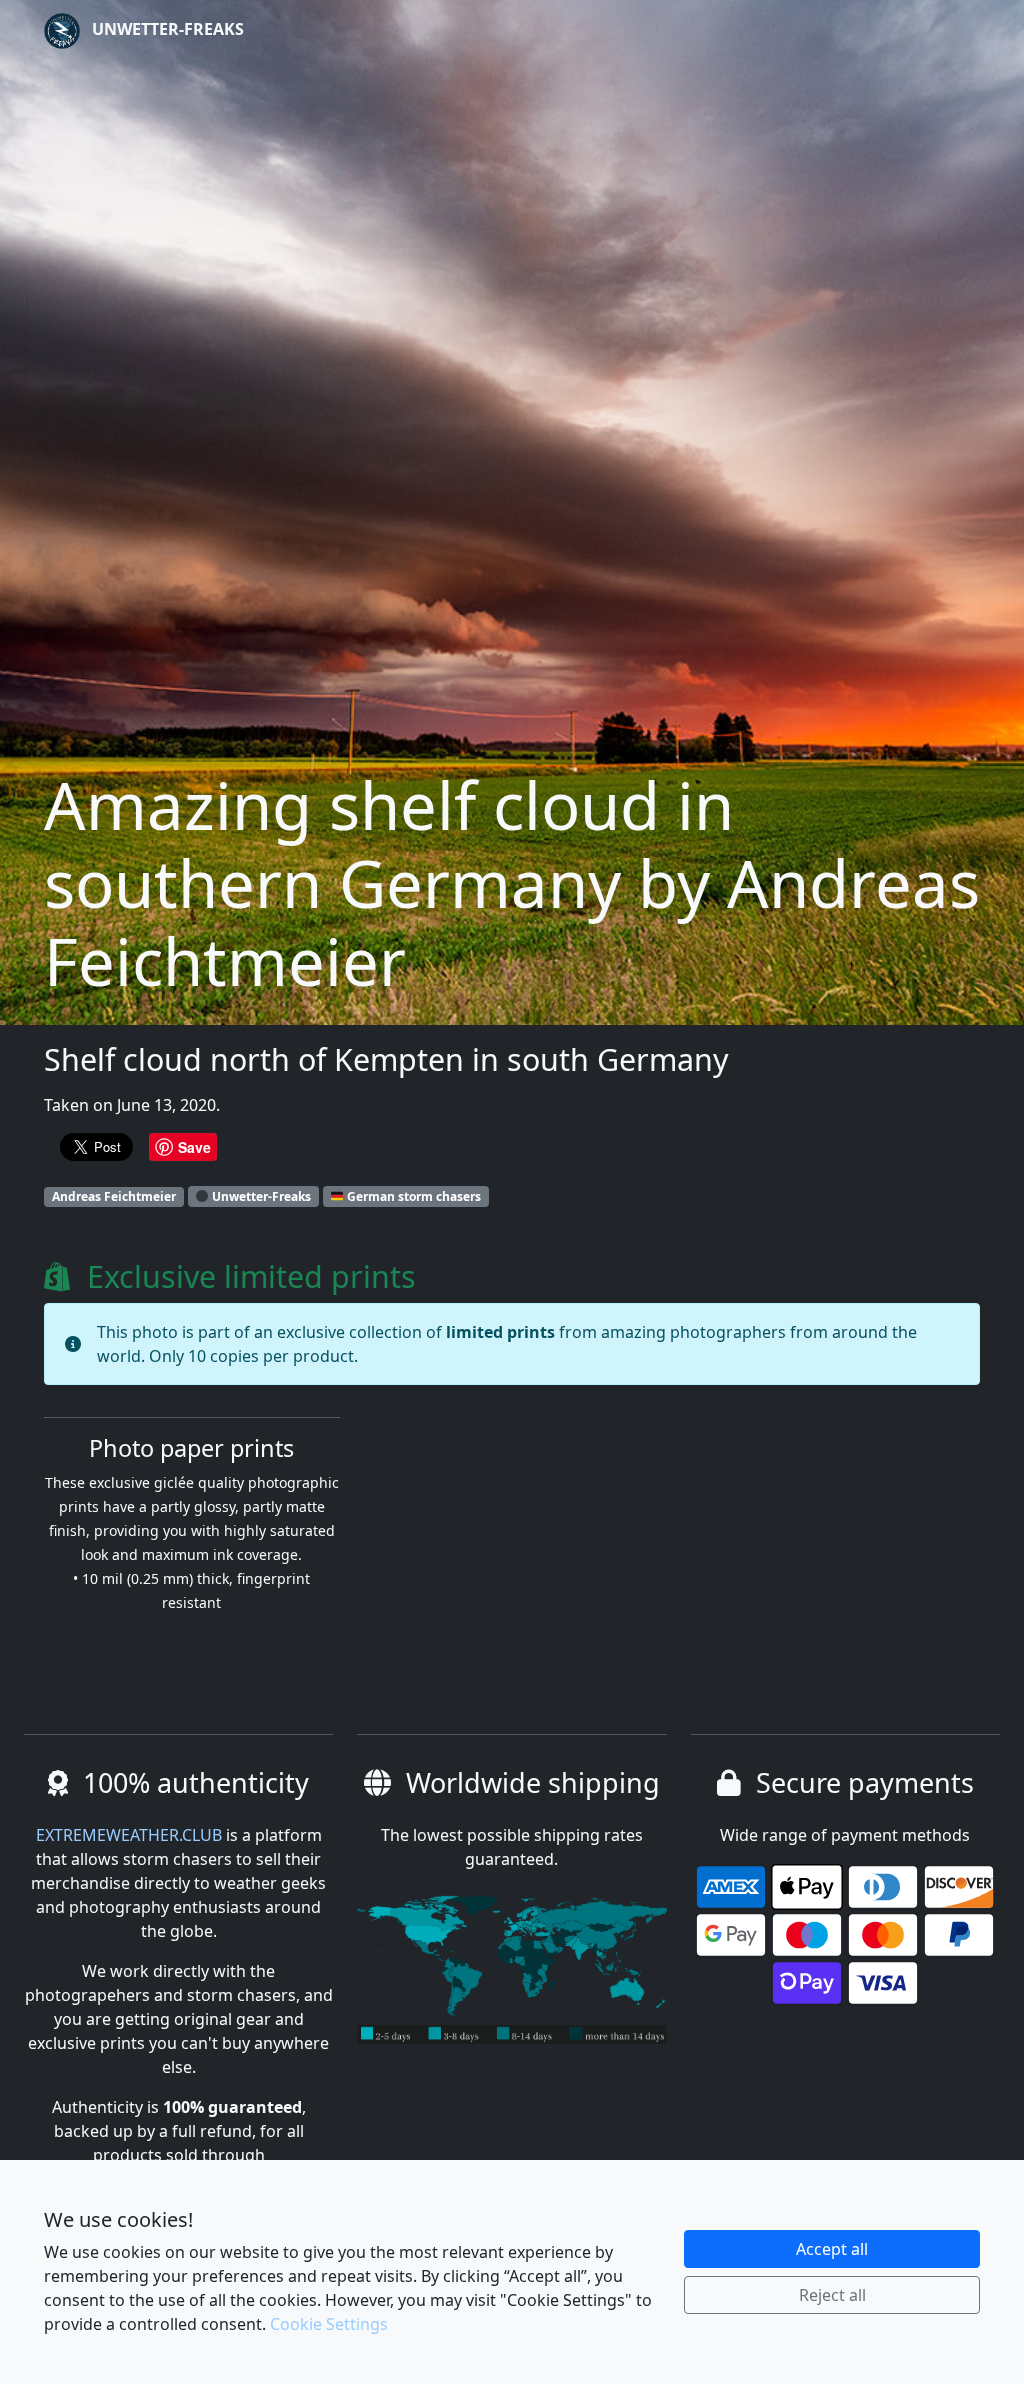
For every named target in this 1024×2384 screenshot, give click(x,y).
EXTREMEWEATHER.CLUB (129, 1835)
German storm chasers (412, 1196)
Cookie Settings (329, 2324)
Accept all (832, 2249)
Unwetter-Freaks (166, 29)
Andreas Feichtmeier (114, 1196)
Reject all (832, 2295)
